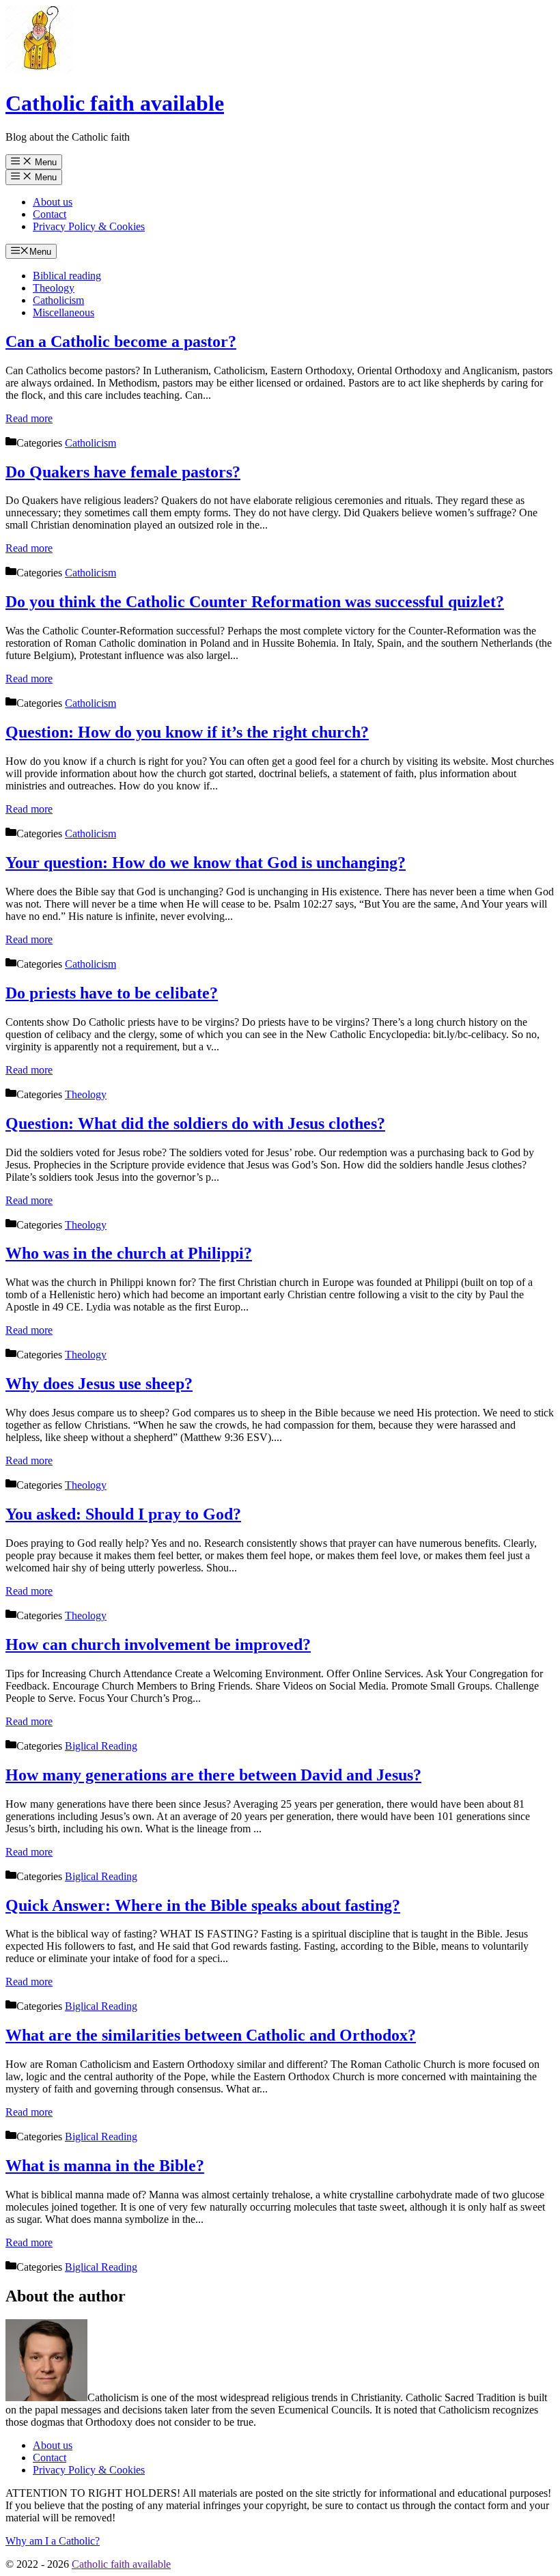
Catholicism (58, 300)
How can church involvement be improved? (158, 1644)
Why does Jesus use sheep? (99, 1384)
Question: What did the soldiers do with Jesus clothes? (195, 1123)
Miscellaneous (64, 312)
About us (53, 202)
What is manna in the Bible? (105, 2166)
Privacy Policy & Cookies (89, 226)
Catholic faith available (115, 103)
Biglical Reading (101, 1746)
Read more (29, 418)
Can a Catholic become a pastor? (121, 341)
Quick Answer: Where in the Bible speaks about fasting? (203, 1905)
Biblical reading (67, 276)
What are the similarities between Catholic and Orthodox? (211, 2035)
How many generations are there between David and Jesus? (213, 1775)
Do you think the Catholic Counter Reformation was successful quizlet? (255, 602)
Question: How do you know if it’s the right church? (187, 732)
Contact (50, 214)
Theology (54, 288)
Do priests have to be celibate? (112, 993)
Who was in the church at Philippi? (129, 1253)
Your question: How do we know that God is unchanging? (206, 863)
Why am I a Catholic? (53, 2541)
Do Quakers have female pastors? (123, 472)
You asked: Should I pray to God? (123, 1514)
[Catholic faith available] (40, 70)
